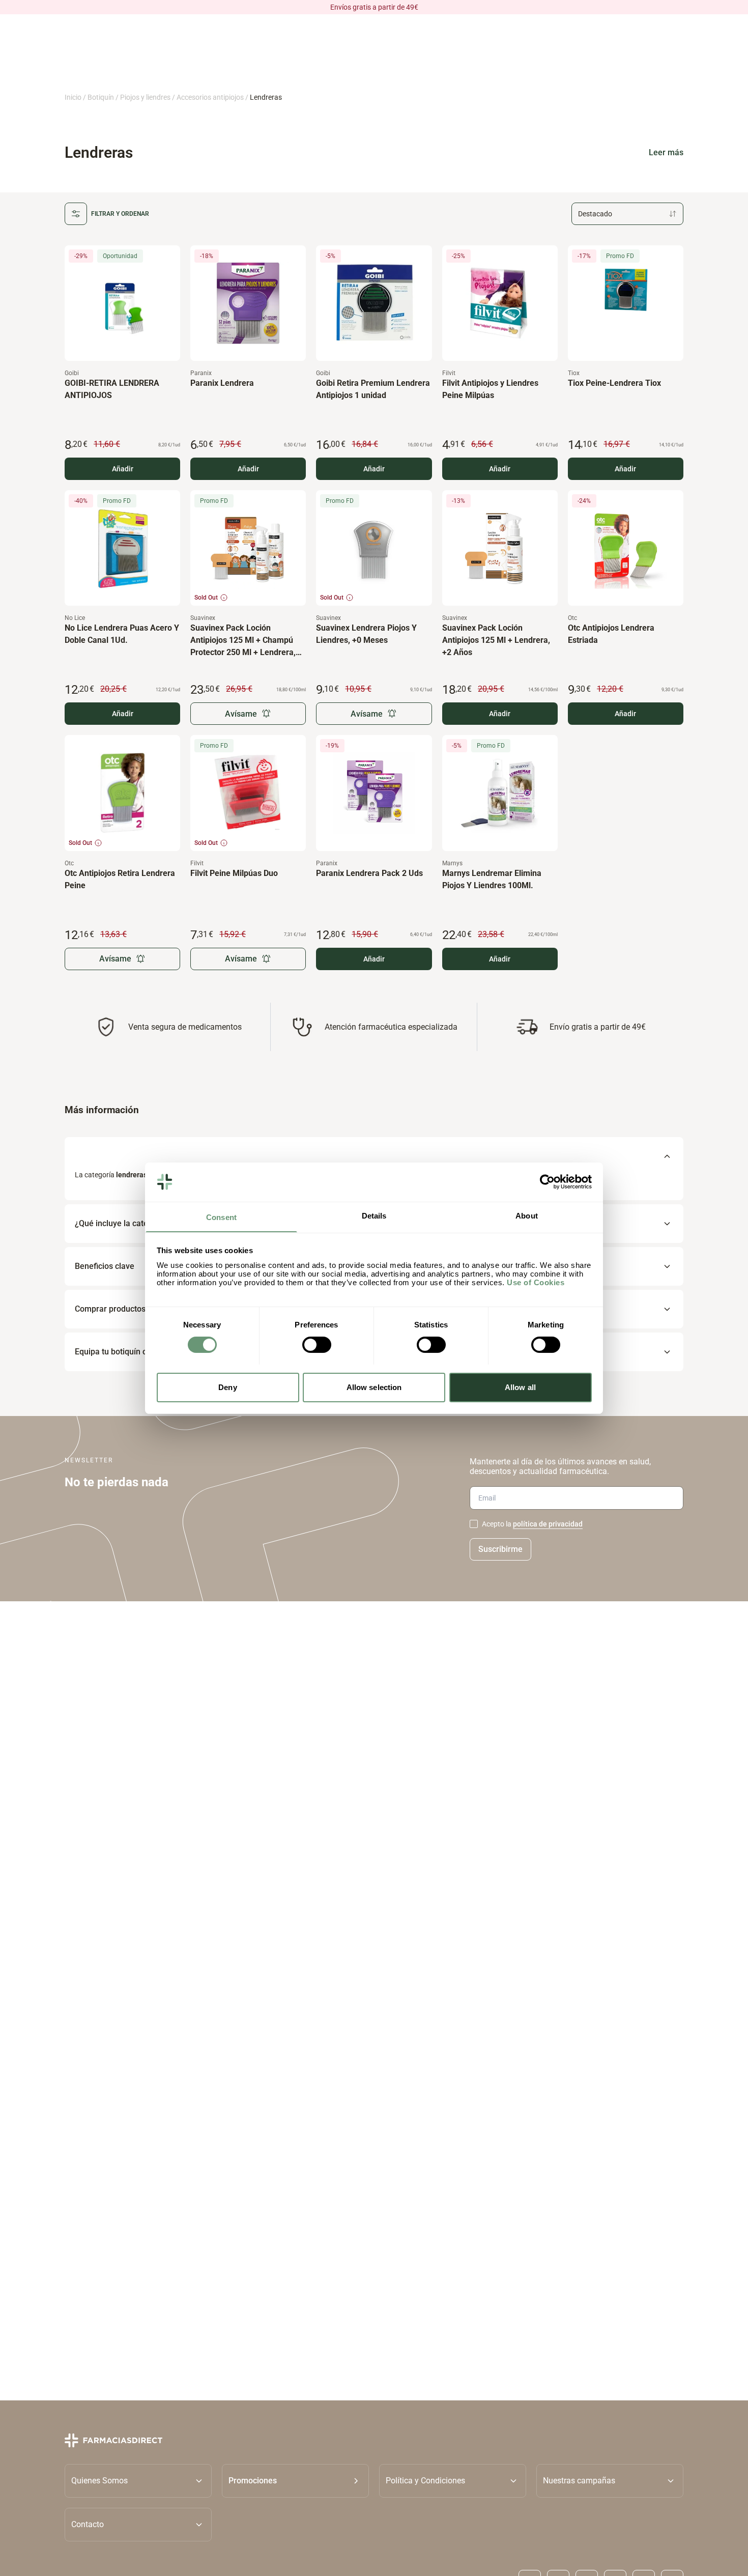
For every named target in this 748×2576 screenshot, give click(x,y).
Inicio (73, 97)
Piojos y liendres (145, 97)
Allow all (520, 1387)
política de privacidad (548, 1524)
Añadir (123, 469)
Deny (227, 1387)
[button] (295, 2481)
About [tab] (527, 1215)
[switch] (317, 1345)
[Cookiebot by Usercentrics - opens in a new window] (547, 1182)
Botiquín (101, 97)
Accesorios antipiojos (210, 97)
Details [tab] (374, 1215)
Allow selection (374, 1387)
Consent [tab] (221, 1217)
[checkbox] (474, 1524)
